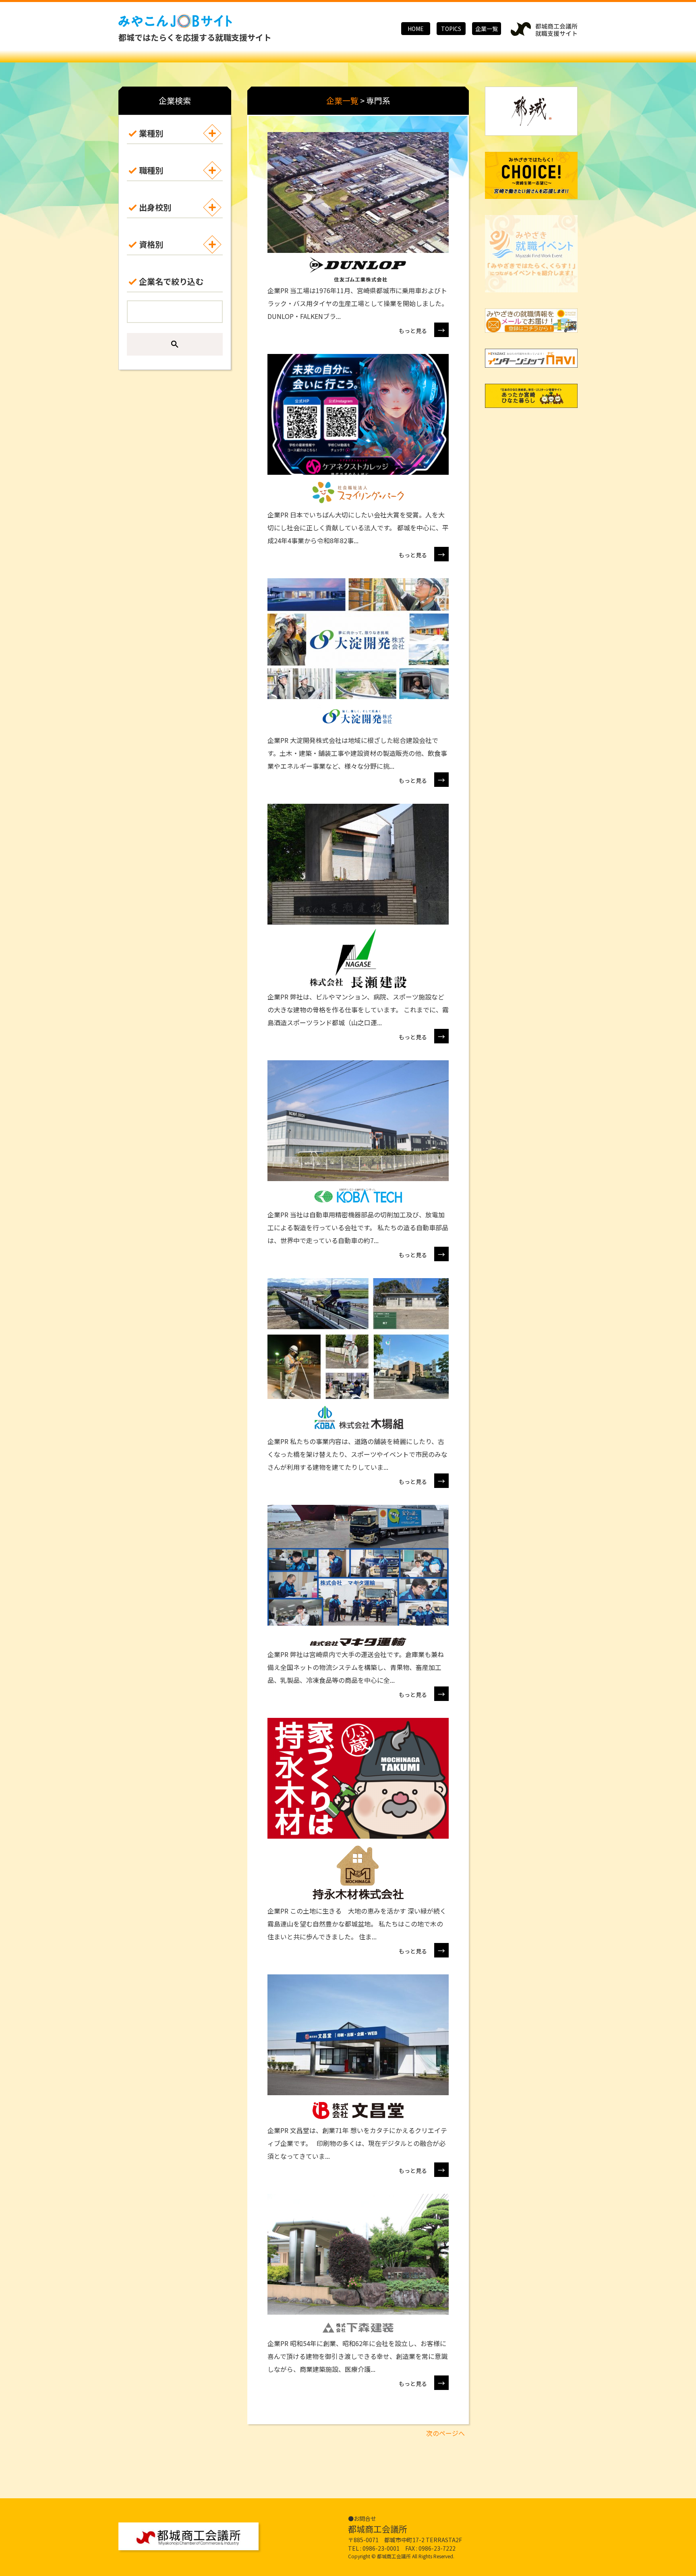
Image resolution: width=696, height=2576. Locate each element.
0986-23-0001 (381, 2548)
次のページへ (445, 2433)
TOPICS (451, 29)
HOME (416, 29)
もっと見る (422, 330)
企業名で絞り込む (171, 281)
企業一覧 (487, 29)
